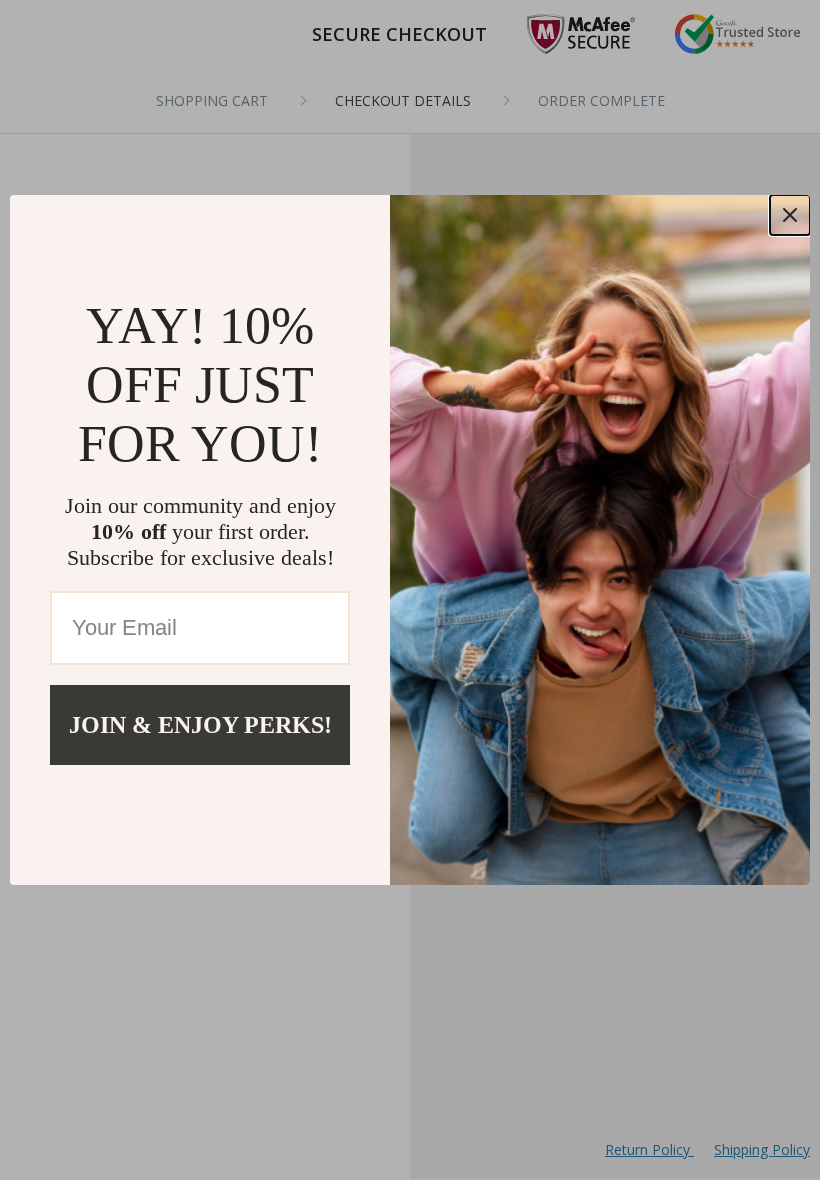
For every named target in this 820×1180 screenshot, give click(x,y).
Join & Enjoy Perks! (200, 725)
